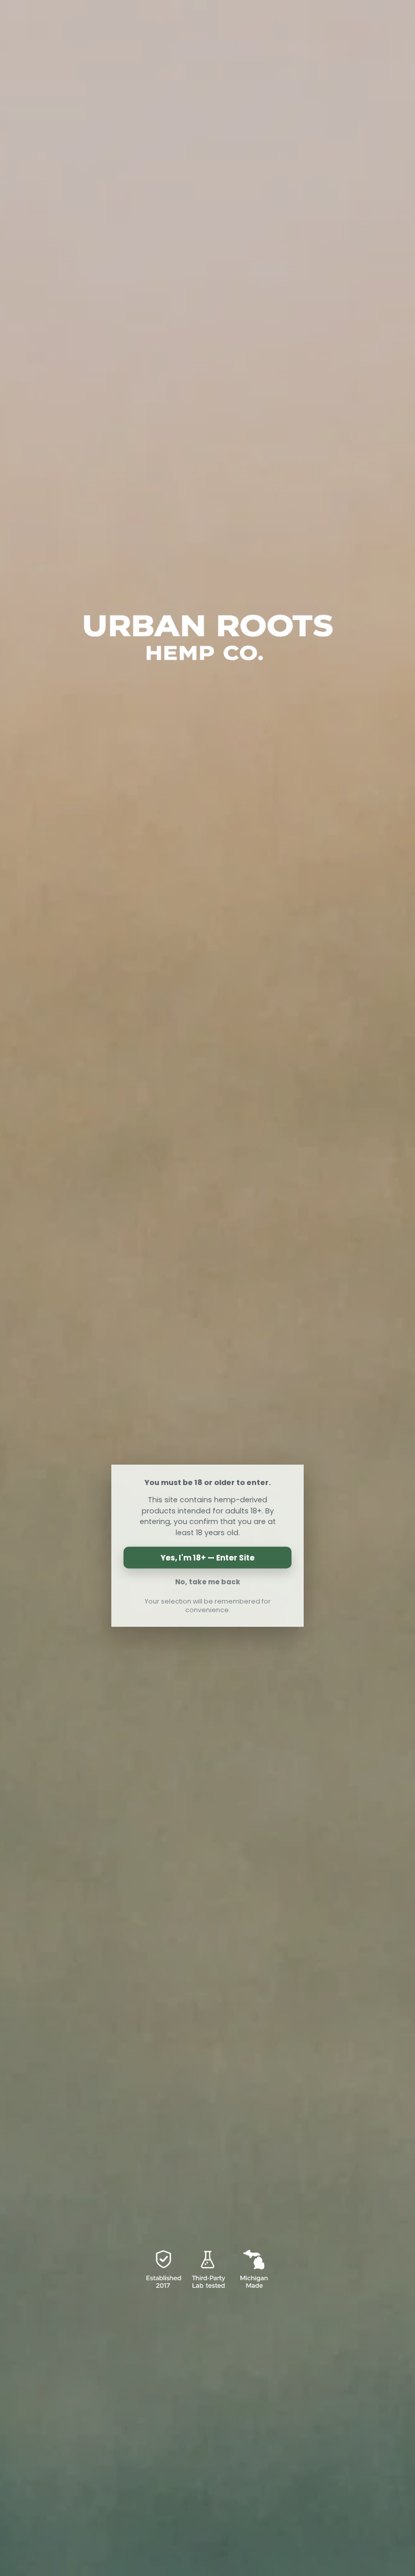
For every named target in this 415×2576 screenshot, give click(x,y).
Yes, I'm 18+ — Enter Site (207, 1558)
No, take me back (208, 1582)
